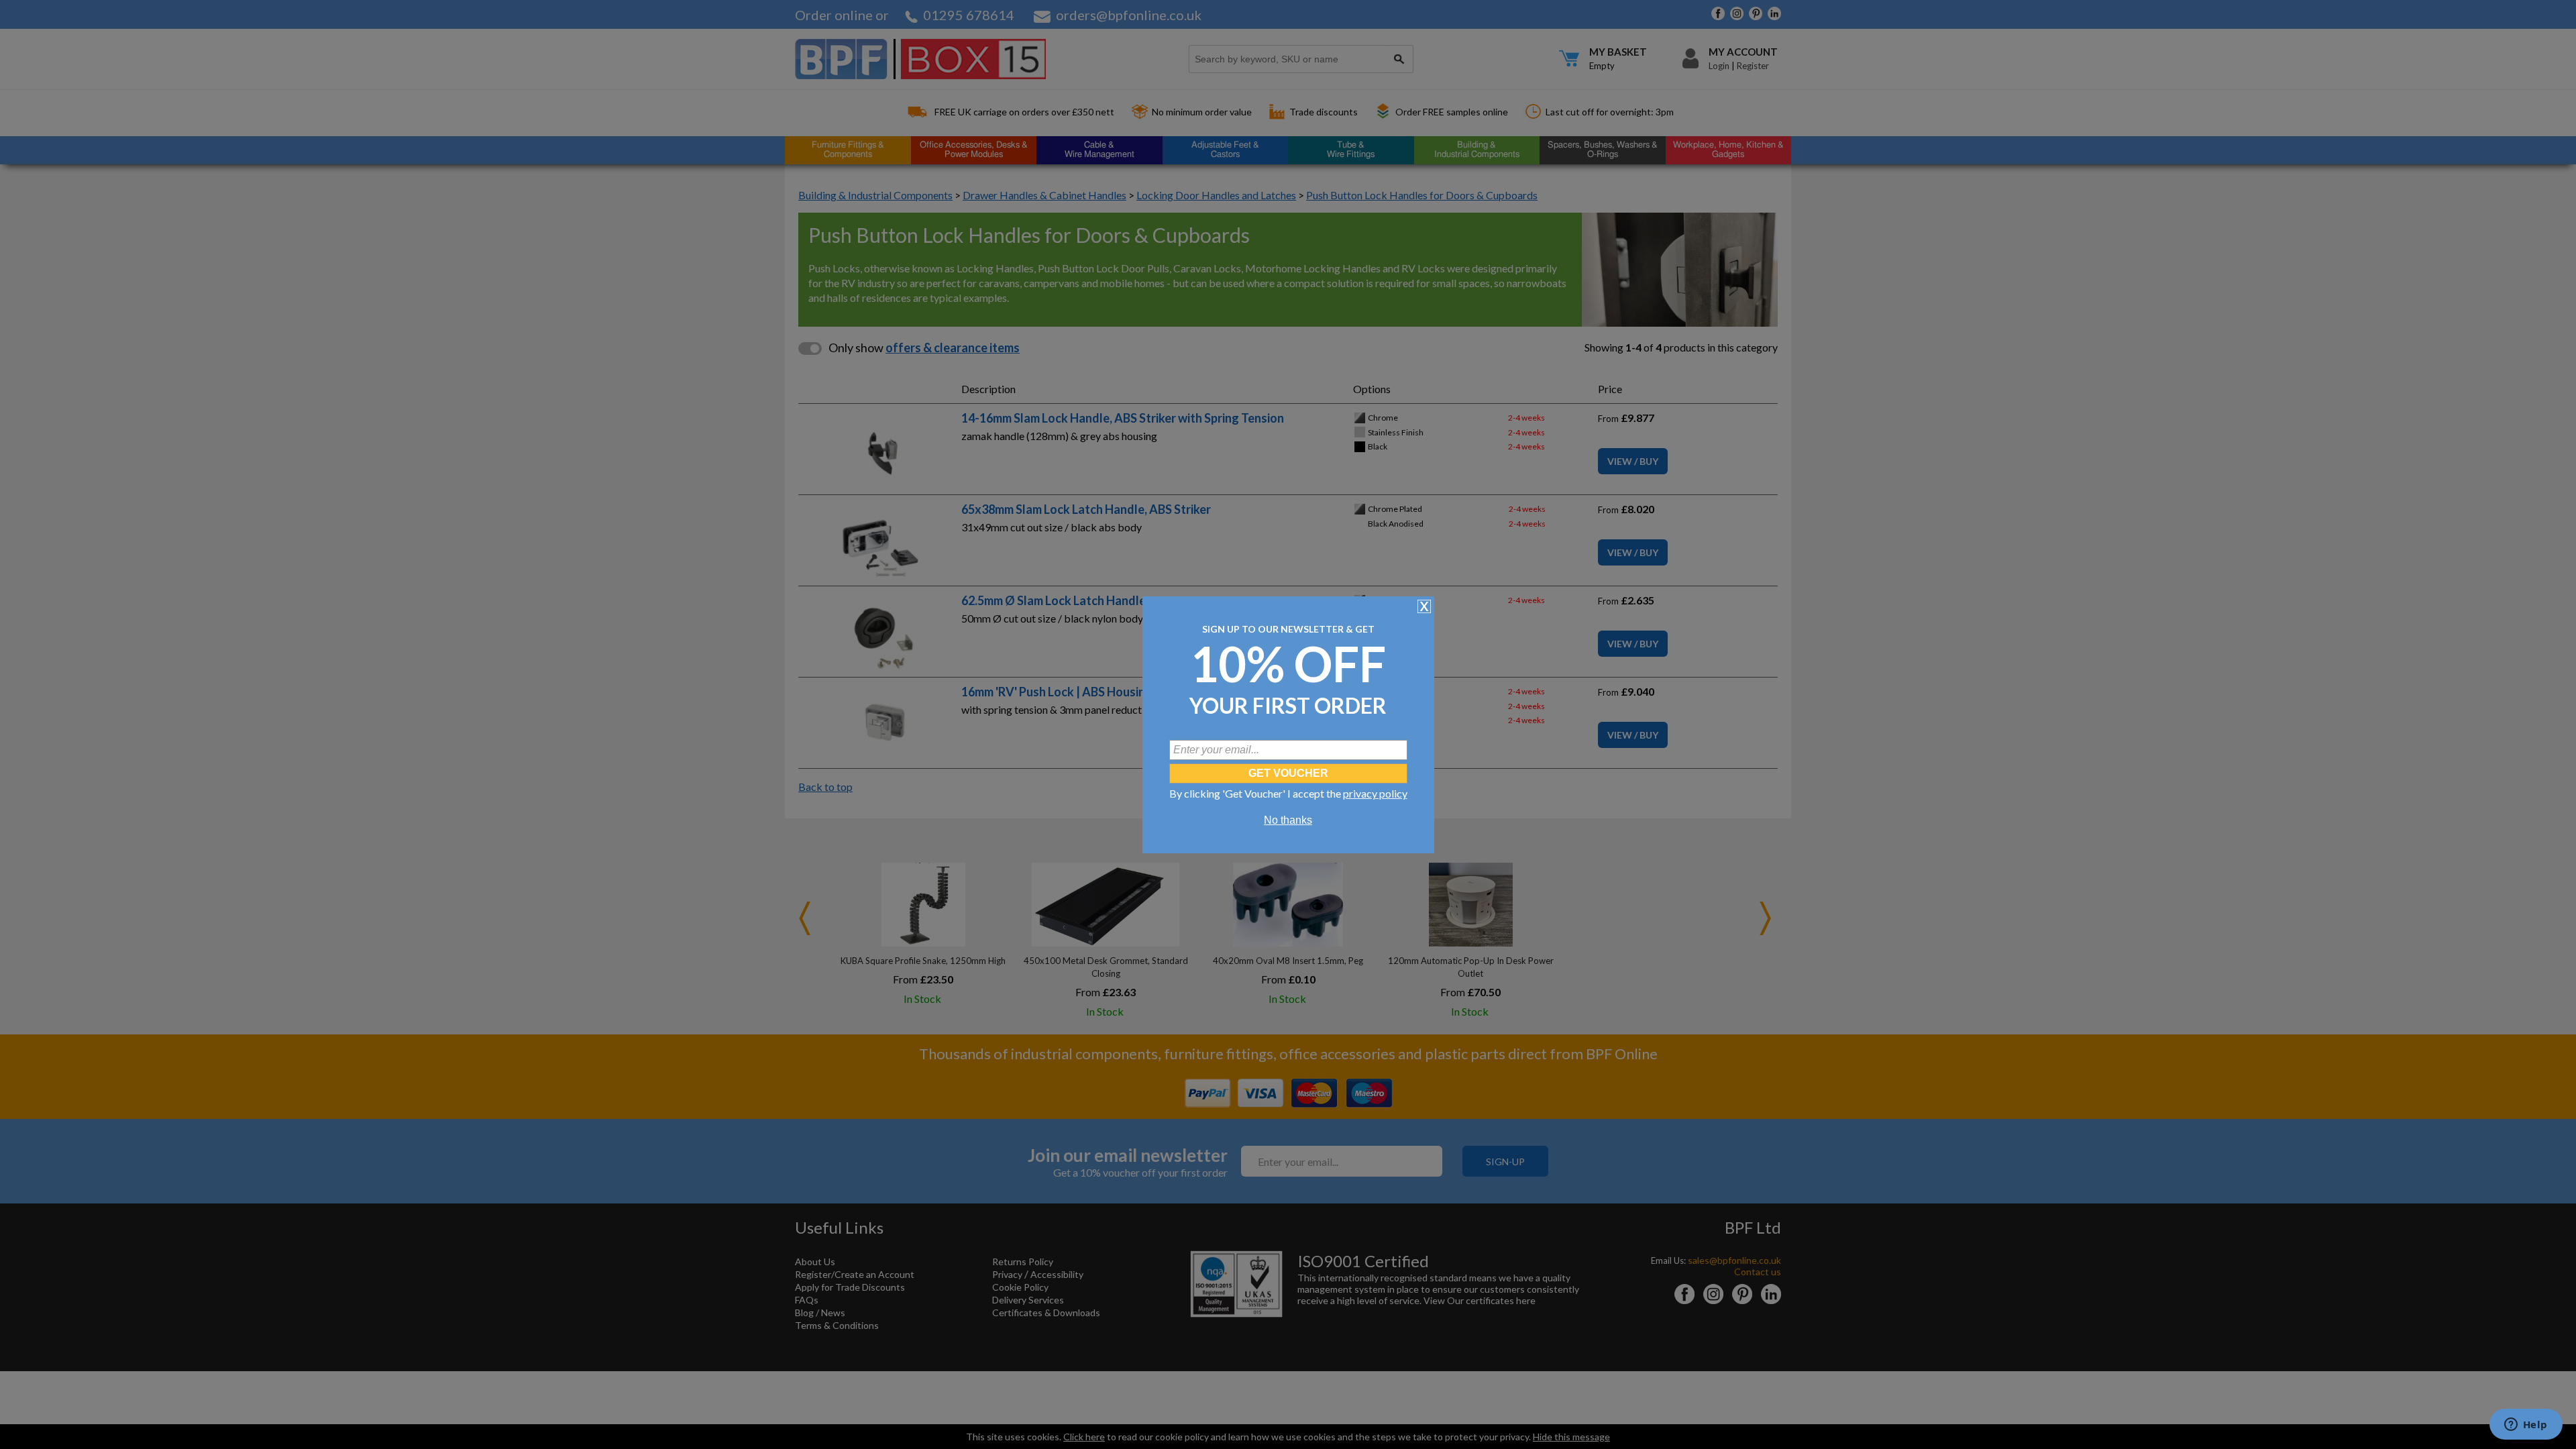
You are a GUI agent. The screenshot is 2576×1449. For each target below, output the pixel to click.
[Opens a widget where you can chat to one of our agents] (2526, 1426)
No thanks (1288, 820)
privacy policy (1375, 793)
